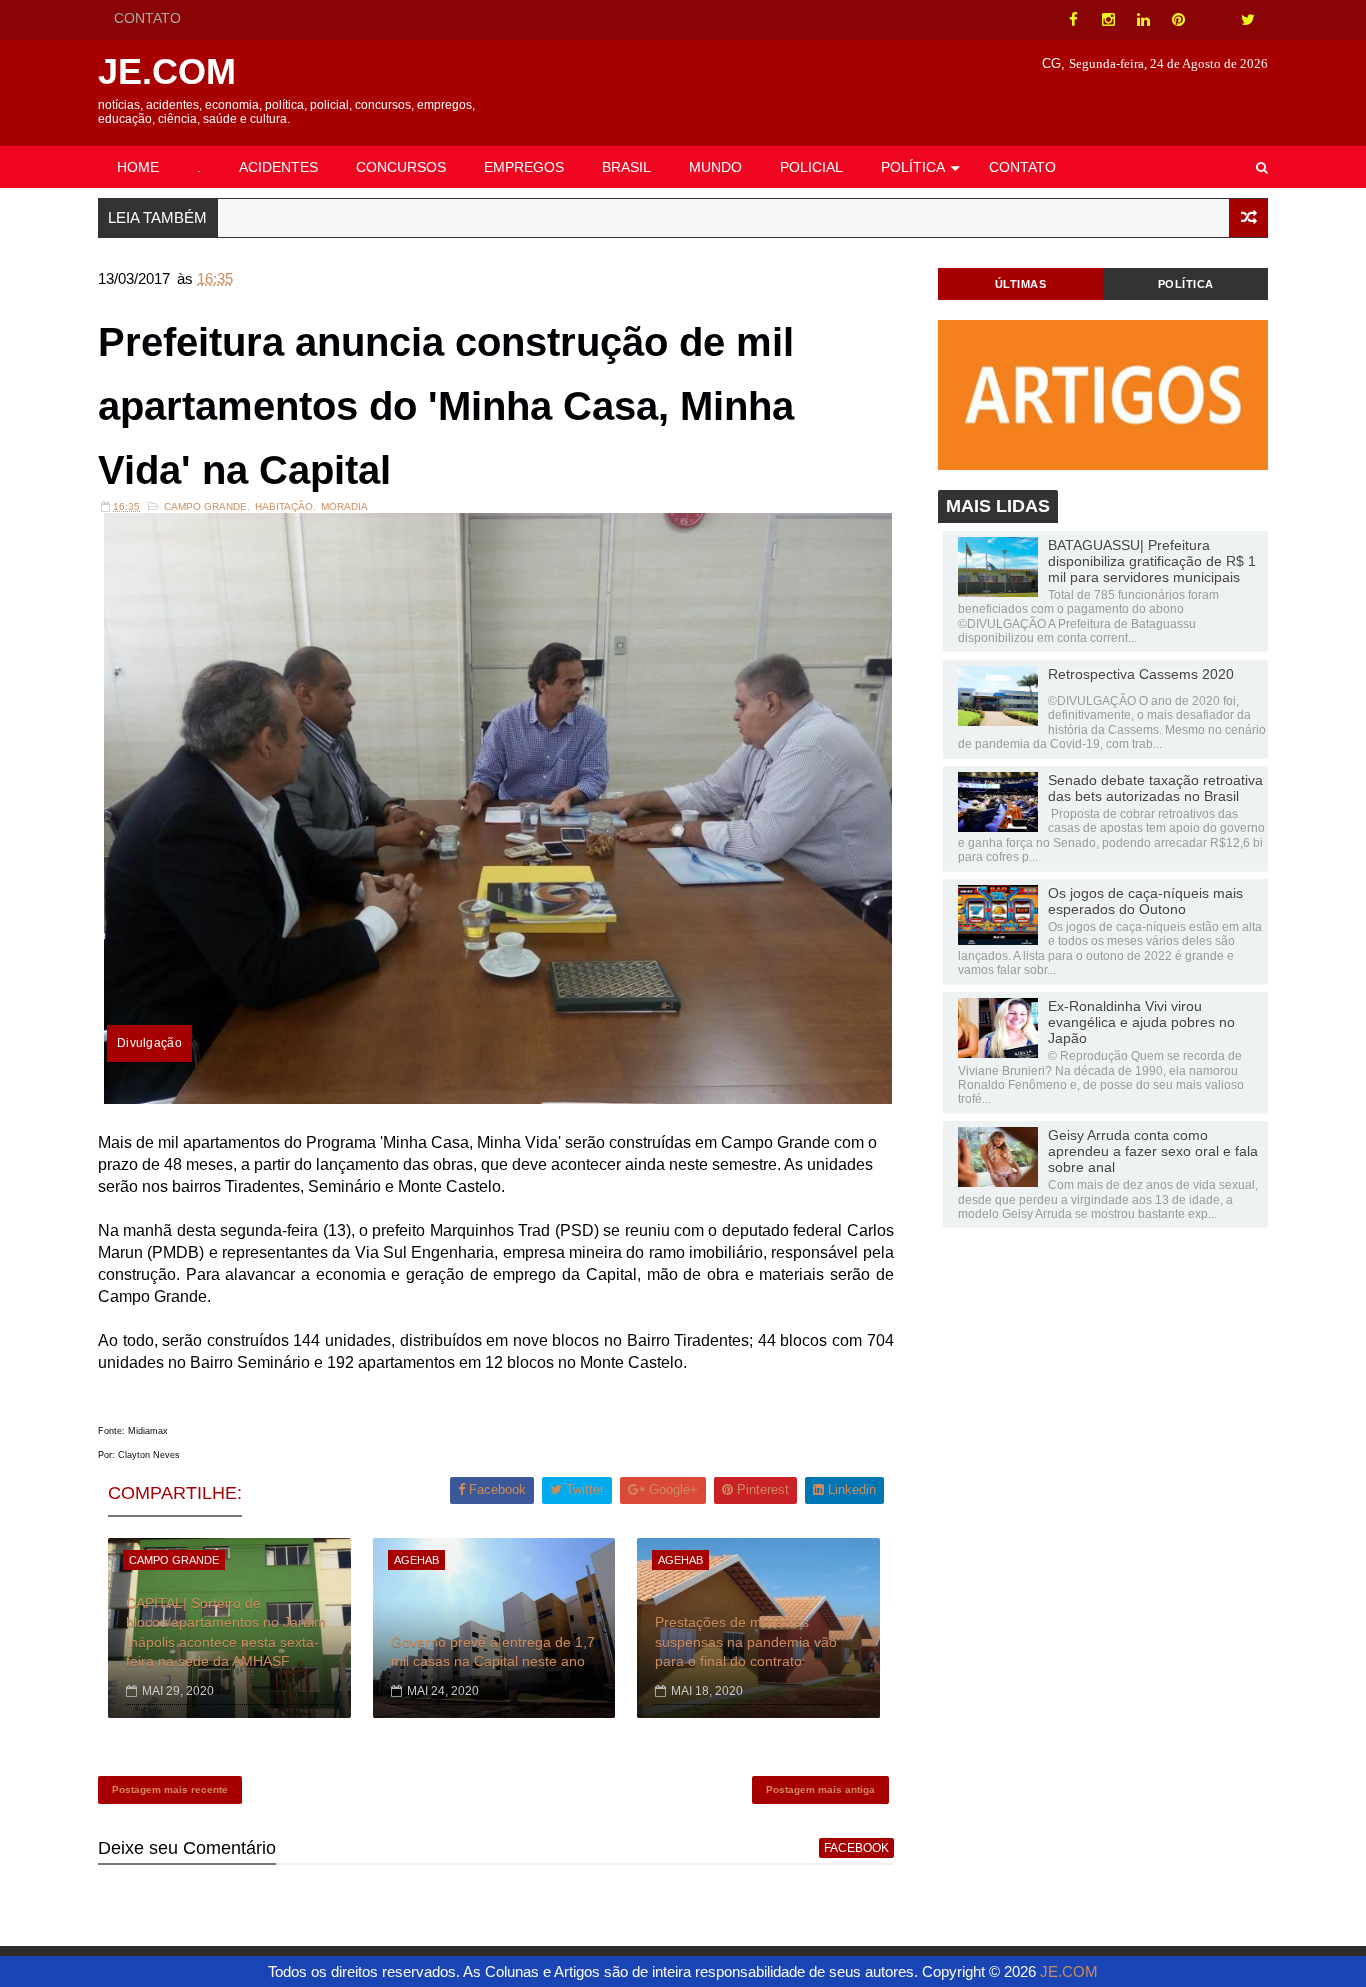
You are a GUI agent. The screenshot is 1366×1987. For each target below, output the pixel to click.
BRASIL (626, 167)
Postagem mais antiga (820, 1789)
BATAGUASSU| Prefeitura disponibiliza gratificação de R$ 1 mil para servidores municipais (1152, 561)
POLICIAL (811, 167)
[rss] (1213, 20)
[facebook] (1073, 20)
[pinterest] (1178, 20)
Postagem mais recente (170, 1789)
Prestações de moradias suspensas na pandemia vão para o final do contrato (746, 1641)
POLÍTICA (913, 167)
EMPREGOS (524, 167)
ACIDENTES (278, 167)
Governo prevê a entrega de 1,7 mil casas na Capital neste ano (493, 1652)
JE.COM (167, 71)
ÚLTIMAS (1021, 284)
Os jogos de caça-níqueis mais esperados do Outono (1145, 901)
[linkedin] (1143, 20)
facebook (856, 1848)
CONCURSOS (401, 167)
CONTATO (147, 18)
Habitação (284, 506)
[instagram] (1108, 20)
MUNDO (715, 167)
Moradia (344, 506)
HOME (138, 167)
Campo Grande (205, 506)
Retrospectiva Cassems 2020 (1141, 674)
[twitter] (1248, 20)
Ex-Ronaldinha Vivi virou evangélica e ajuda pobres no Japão (1141, 1022)
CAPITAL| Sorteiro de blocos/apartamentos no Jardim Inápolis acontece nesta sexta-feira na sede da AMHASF (226, 1632)
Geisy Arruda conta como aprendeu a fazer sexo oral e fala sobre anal (1153, 1151)
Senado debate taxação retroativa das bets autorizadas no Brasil (1155, 788)
